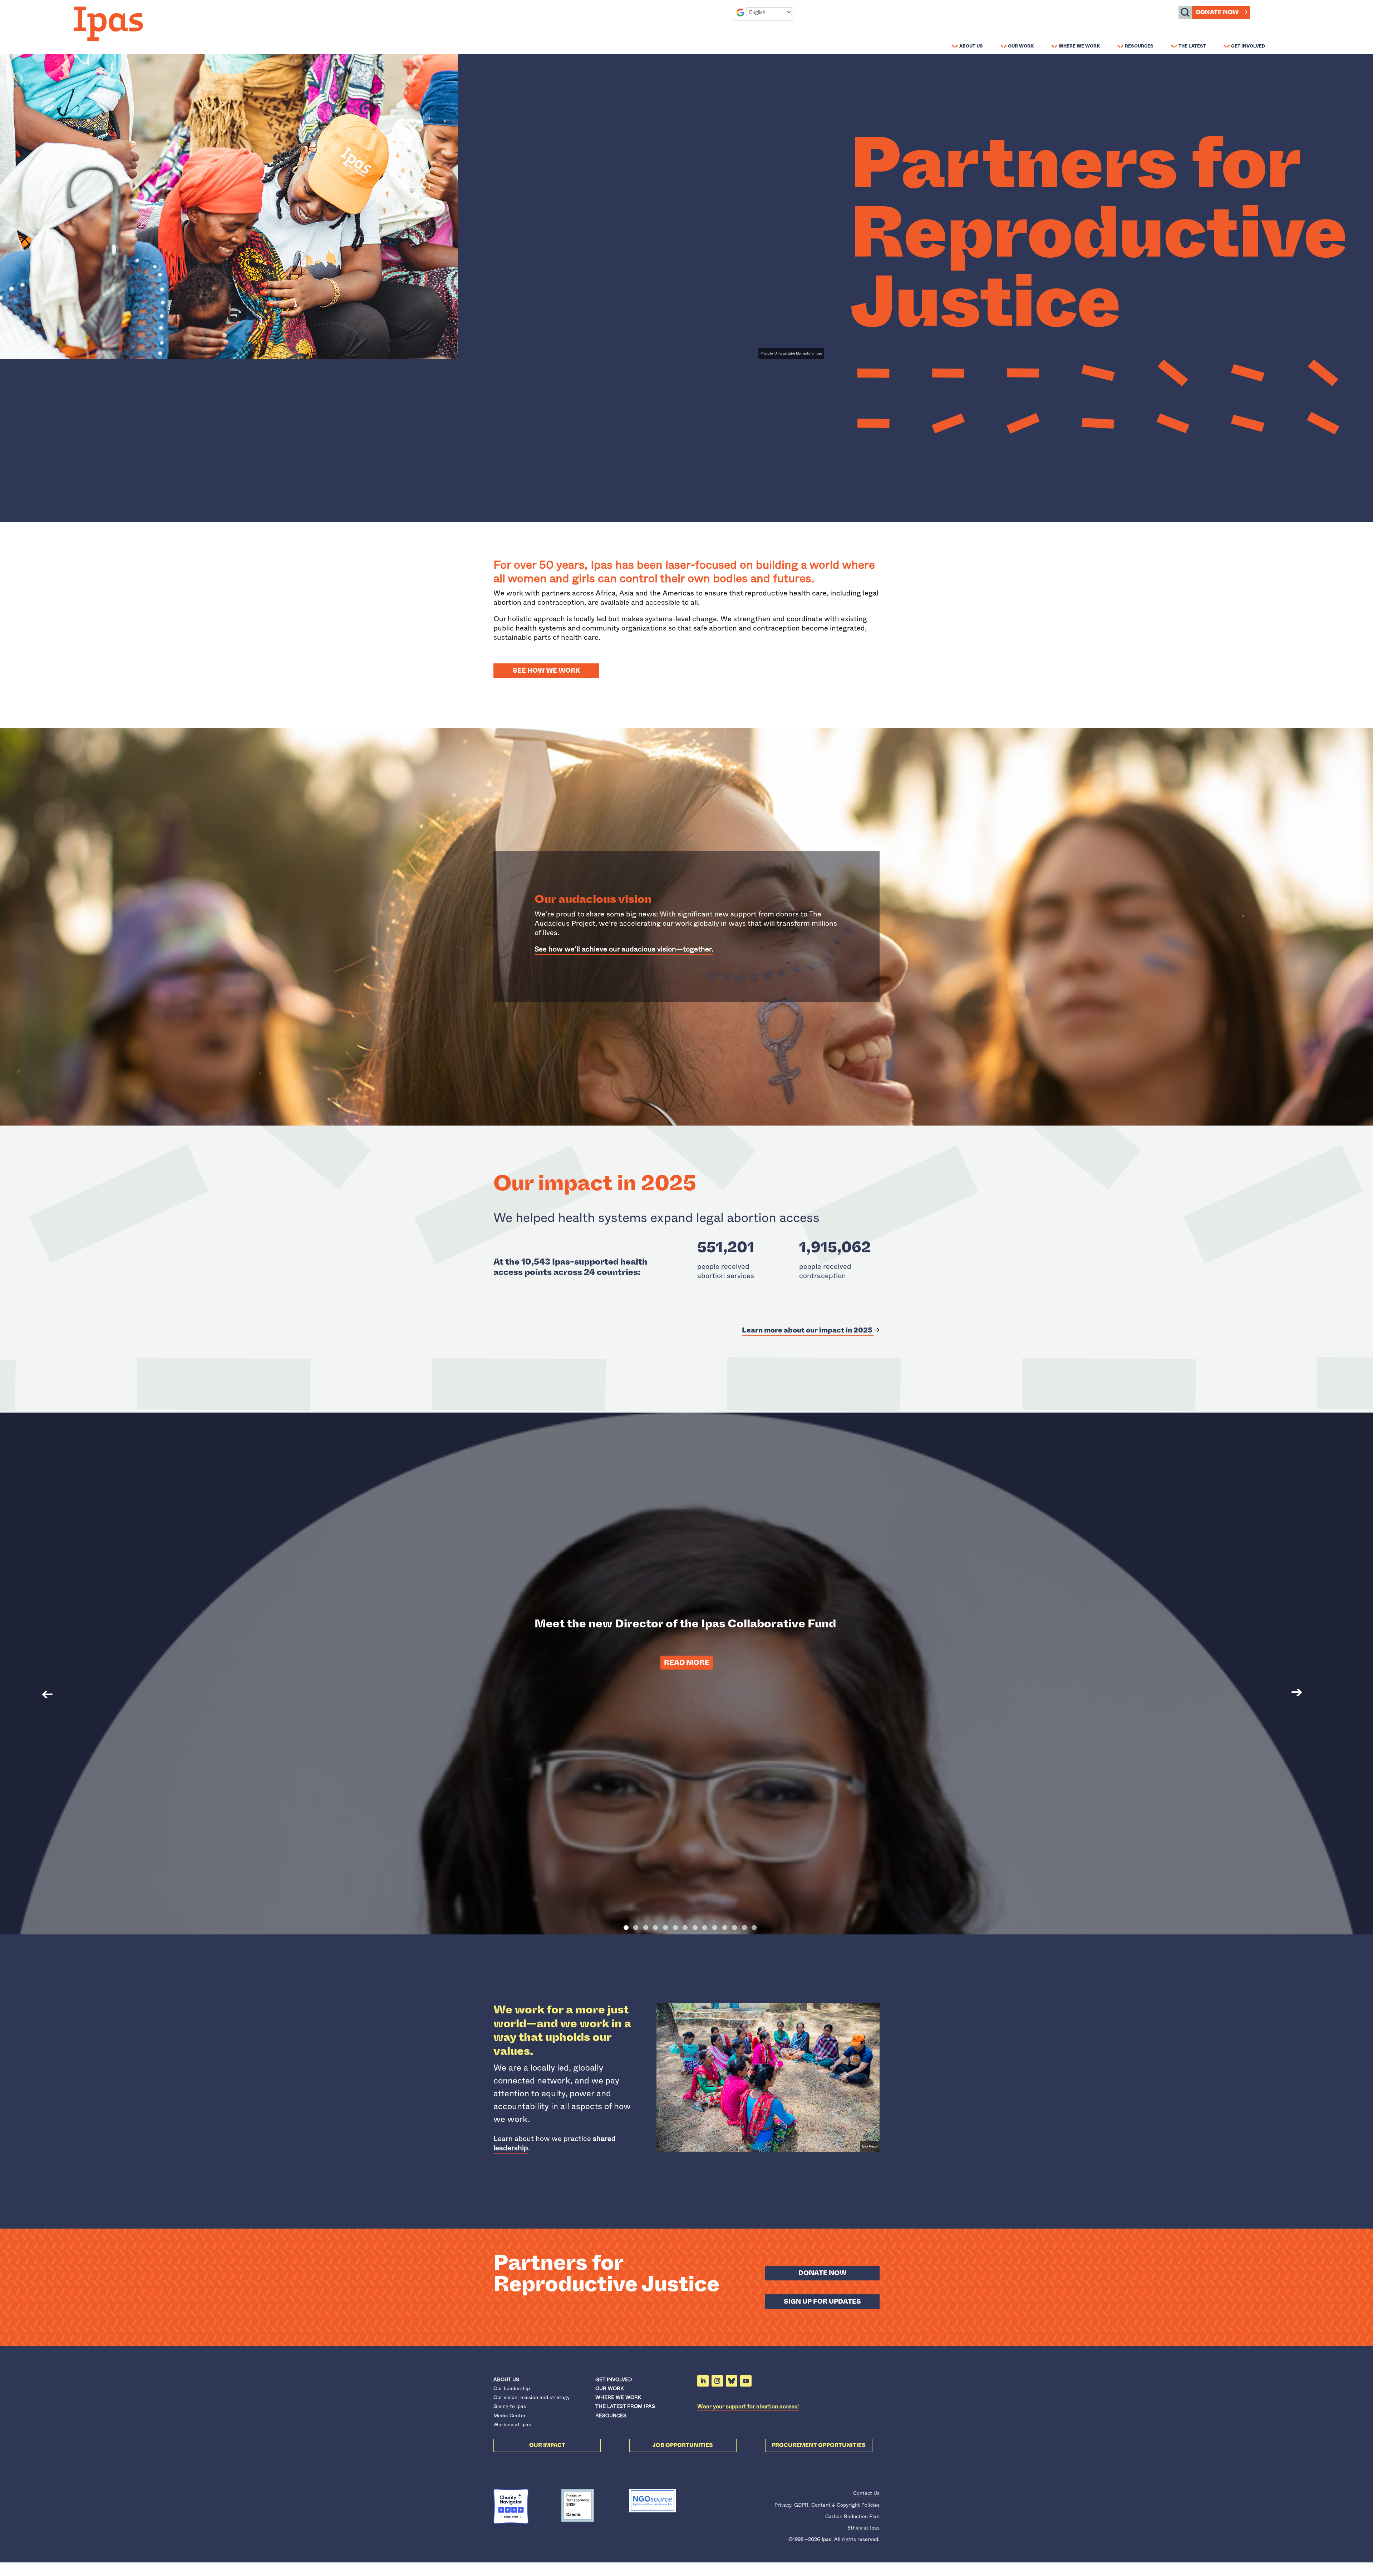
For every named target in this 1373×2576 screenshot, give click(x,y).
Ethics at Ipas (863, 2528)
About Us (971, 46)
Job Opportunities (683, 2445)
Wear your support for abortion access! (748, 2406)
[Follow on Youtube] (746, 2381)
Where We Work (1079, 46)
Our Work (1021, 46)
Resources (1139, 46)
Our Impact (547, 2445)
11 (725, 1928)
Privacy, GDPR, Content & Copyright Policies (827, 2505)
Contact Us (866, 2493)
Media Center (510, 2416)
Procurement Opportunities (819, 2445)
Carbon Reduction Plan (852, 2516)
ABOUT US (506, 2379)
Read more (687, 1663)
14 (754, 1928)
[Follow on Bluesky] (732, 2381)
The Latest (1192, 46)
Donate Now (1217, 12)
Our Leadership (512, 2388)
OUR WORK (609, 2388)
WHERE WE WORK (618, 2397)
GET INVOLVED (614, 2379)
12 (734, 1928)
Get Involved (1248, 46)
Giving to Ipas (510, 2406)
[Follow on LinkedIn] (703, 2381)
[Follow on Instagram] (717, 2381)
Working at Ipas (512, 2424)
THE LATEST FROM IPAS (625, 2406)
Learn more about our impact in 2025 (808, 1330)
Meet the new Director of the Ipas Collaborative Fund (686, 1623)
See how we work (546, 671)
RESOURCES (611, 2416)
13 (744, 1928)
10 (715, 1928)
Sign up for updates (822, 2301)
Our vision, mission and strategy (532, 2397)
